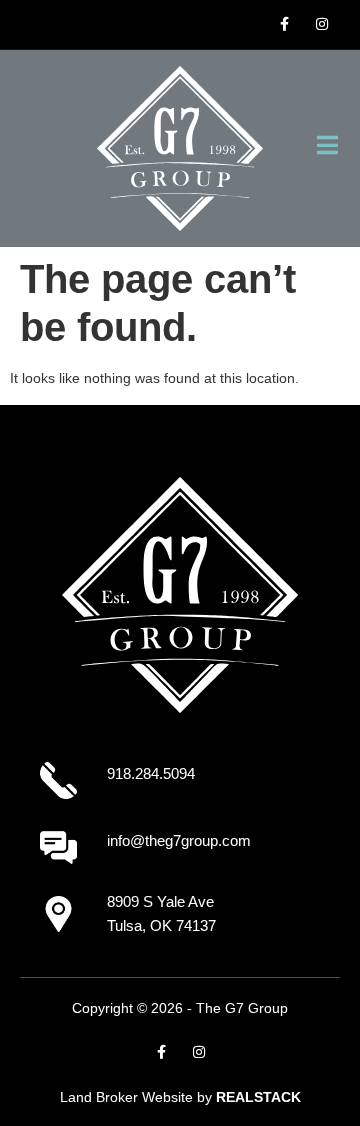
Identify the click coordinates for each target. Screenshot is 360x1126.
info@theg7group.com (179, 840)
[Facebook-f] (284, 24)
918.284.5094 (151, 773)
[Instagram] (322, 24)
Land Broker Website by (180, 1097)
